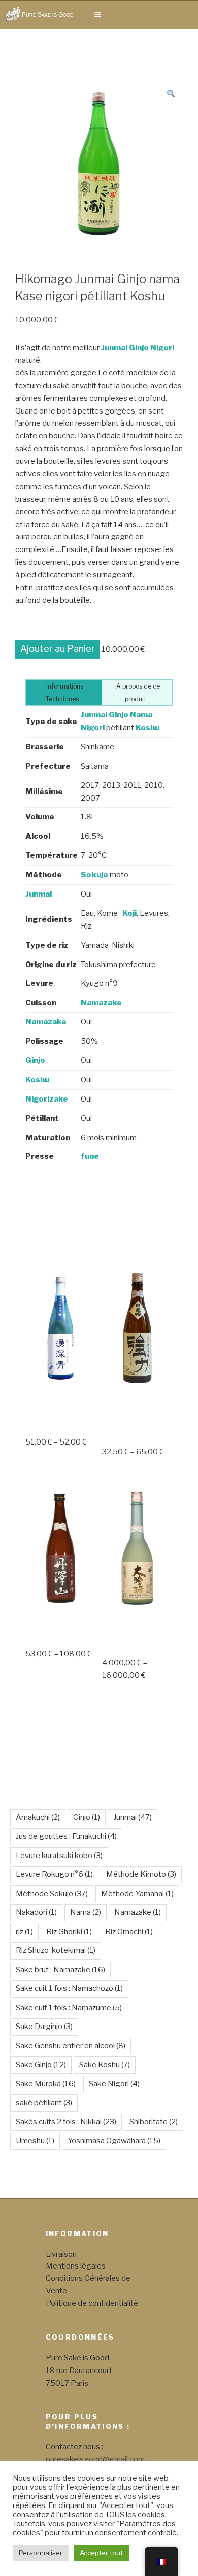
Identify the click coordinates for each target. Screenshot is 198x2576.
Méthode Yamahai (137, 1894)
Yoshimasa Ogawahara (114, 2141)
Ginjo (87, 1817)
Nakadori (36, 1912)
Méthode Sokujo (52, 1894)
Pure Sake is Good (48, 15)
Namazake (138, 1912)
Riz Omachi (129, 1932)
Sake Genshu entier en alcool (71, 2046)
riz (24, 1932)
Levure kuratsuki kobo (59, 1856)
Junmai (133, 1817)
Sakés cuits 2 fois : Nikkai (66, 2122)
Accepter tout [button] (101, 2553)
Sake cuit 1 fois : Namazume (69, 2008)
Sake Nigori (114, 2084)
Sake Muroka (46, 2084)
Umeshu (35, 2141)
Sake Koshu (105, 2065)
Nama (86, 1912)
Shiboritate (154, 2122)
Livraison (61, 2254)
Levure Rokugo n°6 (54, 1874)
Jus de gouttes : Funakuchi (66, 1836)
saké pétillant (44, 2103)
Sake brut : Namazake (60, 1970)
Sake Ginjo (41, 2065)
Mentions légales (76, 2266)
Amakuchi (38, 1817)
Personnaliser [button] (41, 2553)
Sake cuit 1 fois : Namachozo (69, 1988)
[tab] (64, 693)
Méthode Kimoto (141, 1874)
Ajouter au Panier (58, 649)
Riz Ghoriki (69, 1932)
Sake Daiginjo (44, 2027)
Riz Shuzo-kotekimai (56, 1950)
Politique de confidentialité (92, 2303)
